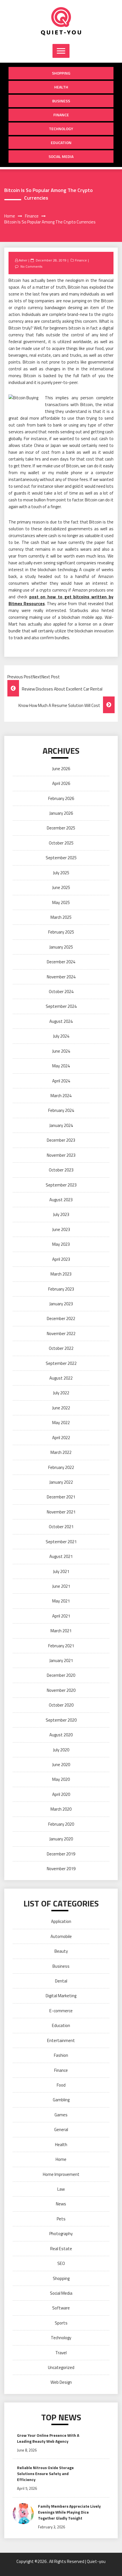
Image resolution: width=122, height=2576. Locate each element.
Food (61, 2085)
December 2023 (61, 1140)
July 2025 (61, 873)
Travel (61, 2353)
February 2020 (61, 1824)
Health (61, 87)
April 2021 (61, 1616)
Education (61, 142)
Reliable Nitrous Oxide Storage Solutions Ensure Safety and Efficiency (45, 2473)
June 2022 (61, 1408)
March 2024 (61, 1096)
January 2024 (61, 1125)
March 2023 (61, 1274)
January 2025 (61, 947)
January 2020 (61, 1839)
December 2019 (61, 1854)
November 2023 (61, 1155)
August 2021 (61, 1556)
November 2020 (61, 1690)
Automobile (61, 1936)
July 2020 (61, 1750)
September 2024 (61, 1006)
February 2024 (61, 1110)
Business (61, 101)
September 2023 (61, 1185)
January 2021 (61, 1660)
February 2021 (61, 1646)
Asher (23, 260)
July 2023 (61, 1214)
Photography (61, 2234)
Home (61, 2159)
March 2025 (61, 917)
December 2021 (61, 1497)
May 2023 (61, 1244)
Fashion (61, 2055)
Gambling (61, 2100)
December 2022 (61, 1318)
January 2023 (61, 1304)
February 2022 (61, 1467)
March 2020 (61, 1809)
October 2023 (61, 1170)
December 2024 (61, 962)
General (61, 2130)
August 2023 (61, 1200)
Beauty (61, 1951)
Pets (61, 2219)
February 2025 (61, 932)
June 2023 (61, 1229)
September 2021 (61, 1542)
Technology (61, 129)
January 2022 (61, 1482)
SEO (61, 2263)
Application (61, 1921)
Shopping (61, 73)
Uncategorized (61, 2367)
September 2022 (61, 1363)
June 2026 (61, 769)
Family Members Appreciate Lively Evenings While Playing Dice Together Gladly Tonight (69, 2512)
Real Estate (61, 2249)
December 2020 (61, 1675)
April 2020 (61, 1794)
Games (61, 2115)
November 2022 (61, 1334)
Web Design (61, 2382)
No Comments (31, 266)
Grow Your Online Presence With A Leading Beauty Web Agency (48, 2438)
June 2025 (61, 887)
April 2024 (61, 1081)
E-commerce (61, 2011)
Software (61, 2308)
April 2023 (61, 1259)
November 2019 (61, 1869)
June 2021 (61, 1586)
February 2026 (61, 798)
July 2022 (61, 1393)
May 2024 (61, 1066)
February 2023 (61, 1289)
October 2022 (61, 1348)
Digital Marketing (61, 1996)
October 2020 (61, 1705)
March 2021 (61, 1631)
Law (61, 2189)
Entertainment (61, 2040)
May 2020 (61, 1779)
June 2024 (61, 1051)
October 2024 (61, 992)
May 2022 (61, 1423)
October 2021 (61, 1527)
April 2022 (61, 1438)
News (61, 2204)
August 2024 (61, 1021)
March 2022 (61, 1452)
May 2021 (61, 1601)
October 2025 (61, 843)
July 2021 (61, 1571)
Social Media (61, 156)
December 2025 (61, 828)
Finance (61, 115)
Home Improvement (61, 2174)
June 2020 (61, 1765)
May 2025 (61, 902)
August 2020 (61, 1735)
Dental (61, 1981)
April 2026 (61, 783)
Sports (61, 2323)
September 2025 (61, 858)
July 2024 (61, 1036)
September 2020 (61, 1720)
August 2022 (61, 1378)
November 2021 (61, 1512)
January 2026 (61, 813)
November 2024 (61, 977)
